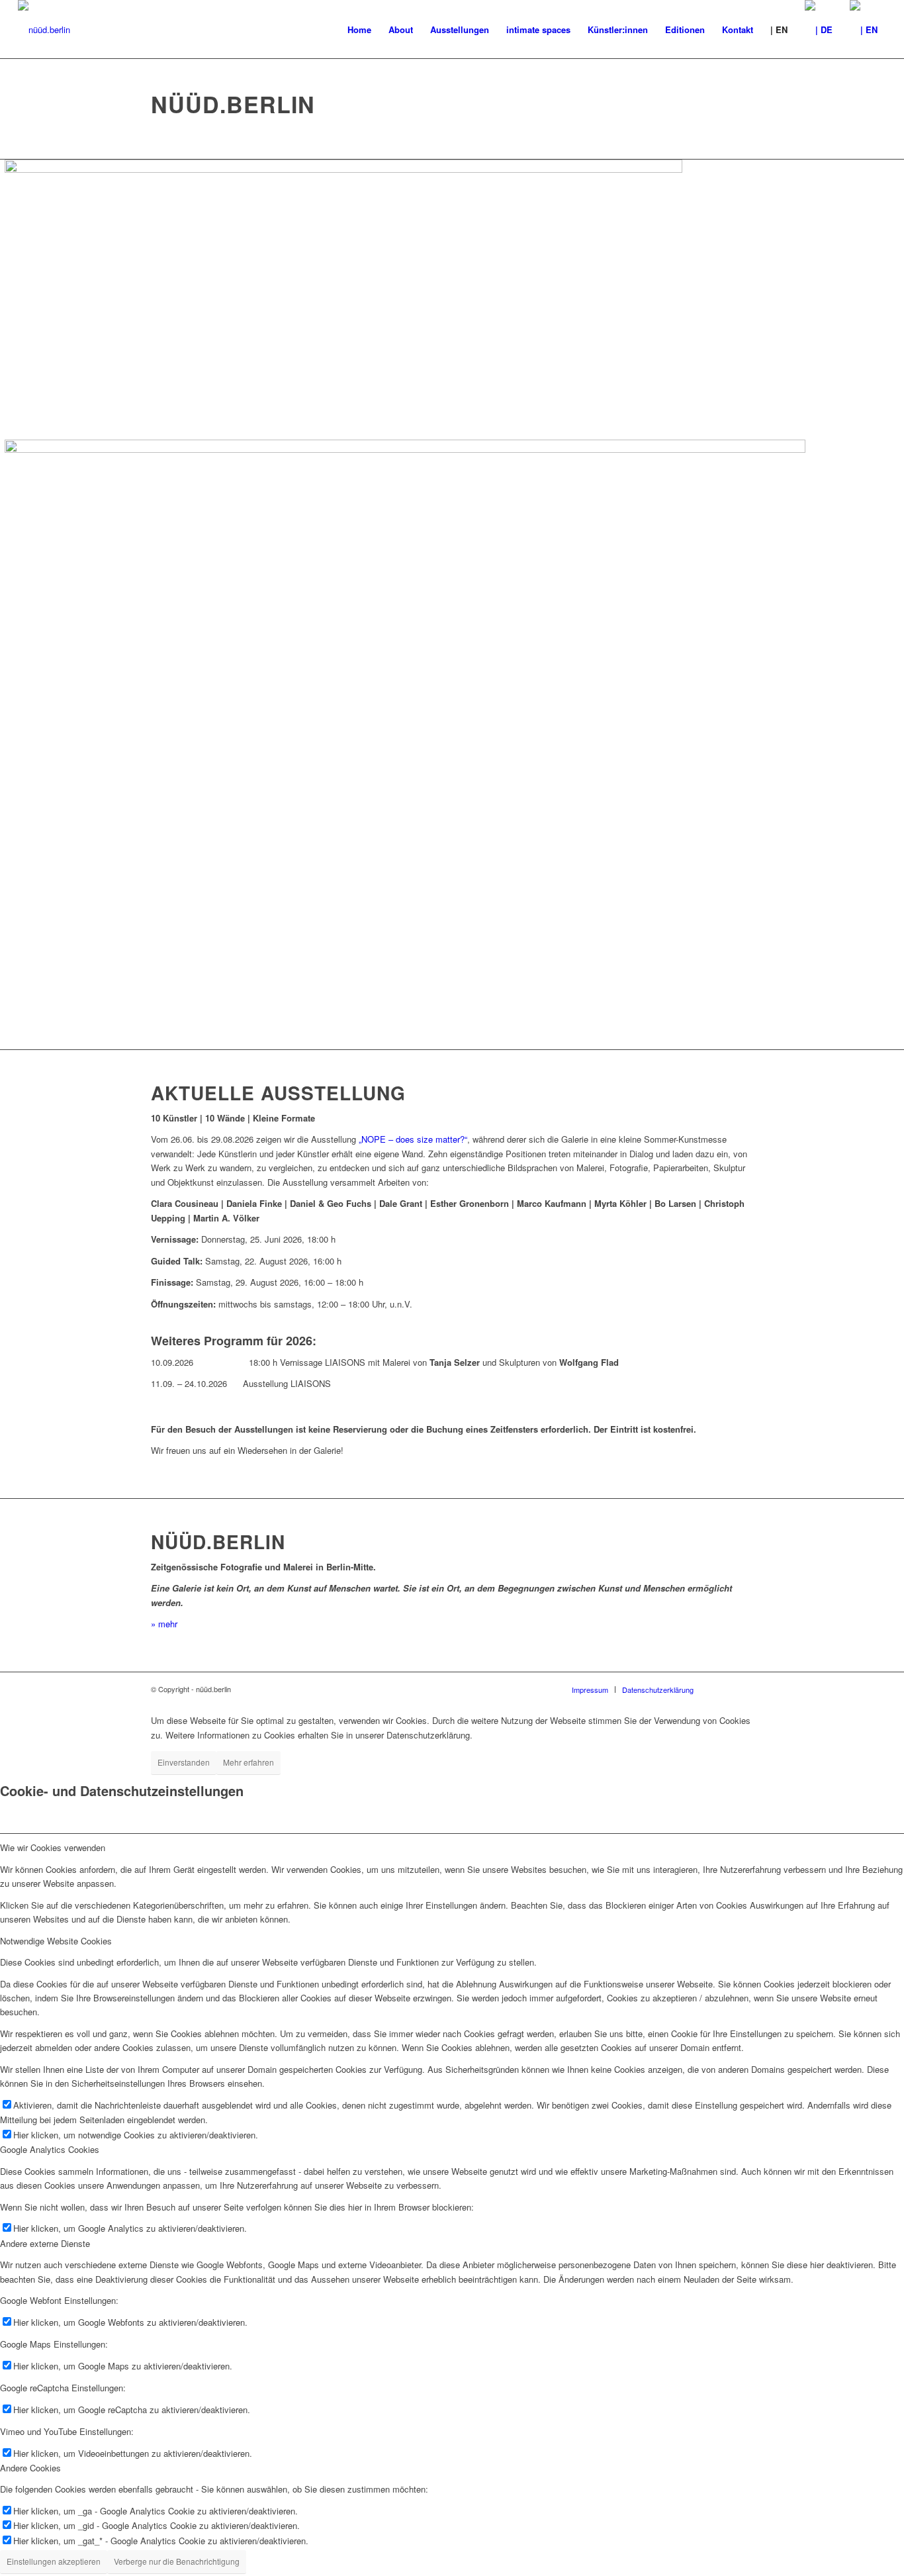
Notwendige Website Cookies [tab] (56, 1941)
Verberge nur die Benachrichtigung (177, 2561)
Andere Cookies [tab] (30, 2468)
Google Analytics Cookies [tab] (50, 2149)
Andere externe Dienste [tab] (45, 2243)
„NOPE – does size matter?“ (413, 1139)
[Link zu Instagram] (743, 1689)
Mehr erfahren (249, 1762)
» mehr (164, 1624)
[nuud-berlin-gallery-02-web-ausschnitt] (343, 169)
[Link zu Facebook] (723, 1689)
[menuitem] (359, 30)
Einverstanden (184, 1762)
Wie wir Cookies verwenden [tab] (53, 1847)
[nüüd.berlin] (44, 30)
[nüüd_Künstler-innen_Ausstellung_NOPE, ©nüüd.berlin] (405, 449)
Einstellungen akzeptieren (54, 2561)
